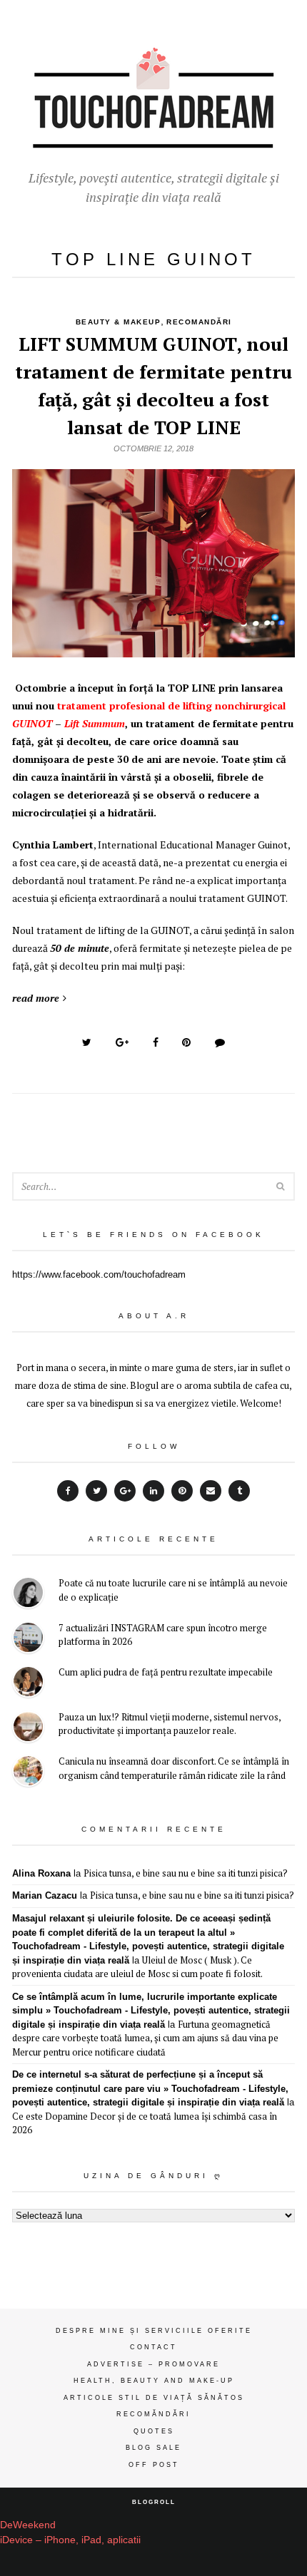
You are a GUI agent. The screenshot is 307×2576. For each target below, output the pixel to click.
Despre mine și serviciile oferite (154, 2331)
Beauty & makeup (119, 322)
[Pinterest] (182, 1491)
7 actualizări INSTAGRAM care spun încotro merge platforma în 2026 (163, 1635)
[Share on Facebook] (156, 1042)
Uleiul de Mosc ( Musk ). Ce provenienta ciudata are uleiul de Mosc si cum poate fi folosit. (137, 1967)
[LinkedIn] (153, 1491)
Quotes (154, 2431)
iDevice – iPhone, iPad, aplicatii (70, 2540)
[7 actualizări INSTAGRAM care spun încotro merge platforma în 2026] (28, 1639)
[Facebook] (68, 1491)
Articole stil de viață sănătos (154, 2398)
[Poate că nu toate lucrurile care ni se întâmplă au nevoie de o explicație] (28, 1595)
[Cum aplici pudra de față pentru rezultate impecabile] (28, 1684)
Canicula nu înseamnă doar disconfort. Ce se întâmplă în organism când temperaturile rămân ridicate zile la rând (174, 1768)
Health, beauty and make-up (154, 2381)
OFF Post (154, 2465)
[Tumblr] (239, 1491)
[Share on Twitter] (87, 1042)
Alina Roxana (41, 1873)
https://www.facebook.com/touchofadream (99, 1274)
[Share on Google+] (122, 1042)
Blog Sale (153, 2448)
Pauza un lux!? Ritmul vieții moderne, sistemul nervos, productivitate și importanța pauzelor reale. (170, 1724)
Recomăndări (153, 2414)
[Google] (125, 1491)
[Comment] (220, 1042)
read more (36, 998)
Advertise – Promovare (153, 2364)
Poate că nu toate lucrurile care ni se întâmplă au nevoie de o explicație (173, 1590)
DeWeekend (28, 2525)
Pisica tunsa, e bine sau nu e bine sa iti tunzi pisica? (186, 1873)
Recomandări (199, 322)
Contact (153, 2347)
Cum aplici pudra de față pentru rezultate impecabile (166, 1672)
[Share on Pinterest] (186, 1042)
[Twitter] (96, 1491)
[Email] (211, 1491)
